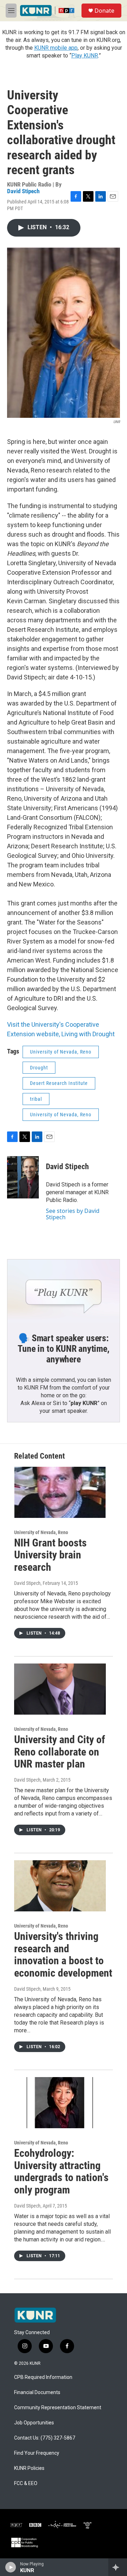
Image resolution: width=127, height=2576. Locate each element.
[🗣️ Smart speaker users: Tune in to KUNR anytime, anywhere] (64, 1291)
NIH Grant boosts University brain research (50, 1555)
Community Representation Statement (58, 2408)
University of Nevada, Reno (61, 1052)
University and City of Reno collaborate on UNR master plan (60, 1752)
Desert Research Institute (59, 1083)
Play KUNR (85, 56)
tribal (36, 1099)
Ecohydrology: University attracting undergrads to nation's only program (61, 2171)
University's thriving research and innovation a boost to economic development (63, 1955)
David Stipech (23, 191)
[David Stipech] (23, 1177)
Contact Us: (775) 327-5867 (45, 2438)
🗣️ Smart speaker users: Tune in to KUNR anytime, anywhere (63, 1349)
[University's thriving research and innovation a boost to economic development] (60, 1886)
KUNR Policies (29, 2468)
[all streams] (118, 2567)
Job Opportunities (34, 2423)
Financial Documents (37, 2392)
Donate (104, 11)
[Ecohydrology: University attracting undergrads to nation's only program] (60, 2103)
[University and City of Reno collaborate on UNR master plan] (60, 1689)
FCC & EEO (26, 2483)
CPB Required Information (43, 2377)
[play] (11, 2567)
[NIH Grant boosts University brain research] (60, 1492)
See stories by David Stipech (73, 1214)
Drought (39, 1068)
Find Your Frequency (37, 2453)
